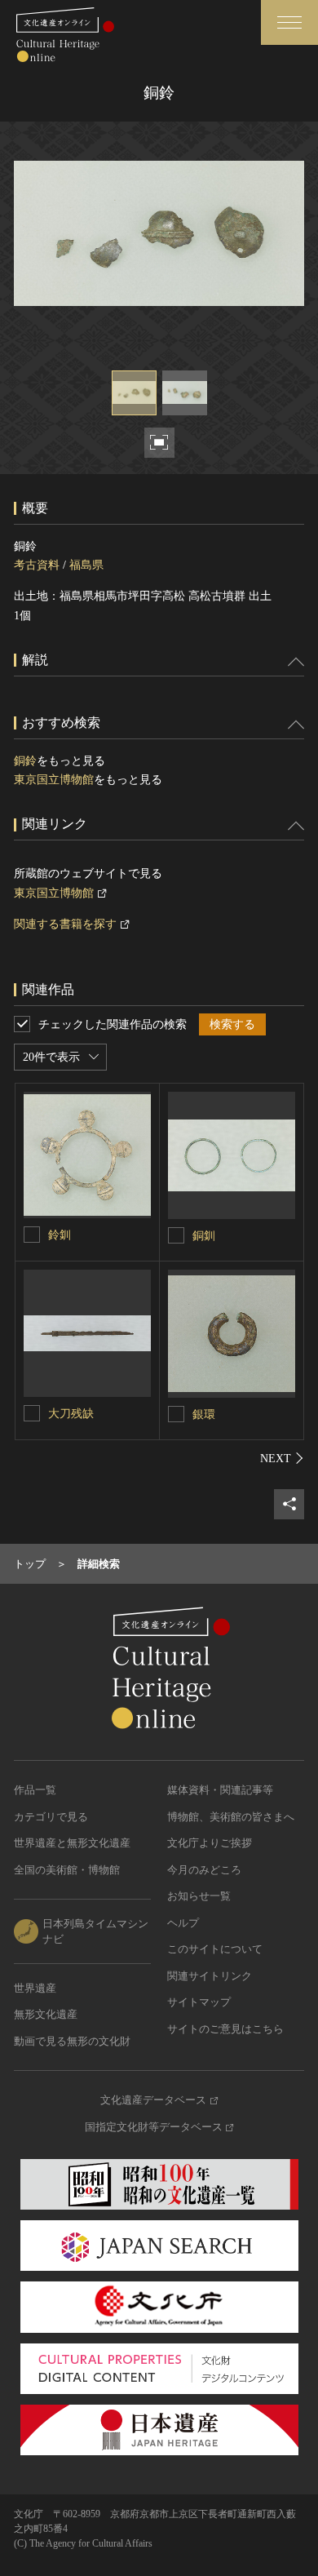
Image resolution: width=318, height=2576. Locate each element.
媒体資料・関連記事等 (220, 1790)
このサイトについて (215, 1949)
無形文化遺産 (46, 2014)
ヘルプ (183, 1923)
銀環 (204, 1414)
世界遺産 (35, 1988)
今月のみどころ (204, 1870)
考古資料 (37, 565)
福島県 (86, 565)
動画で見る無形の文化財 (72, 2041)
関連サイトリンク (210, 1976)
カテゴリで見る (51, 1817)
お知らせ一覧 (199, 1896)
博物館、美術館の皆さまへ (231, 1817)
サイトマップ (199, 2002)
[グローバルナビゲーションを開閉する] (289, 22)
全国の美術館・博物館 (67, 1870)
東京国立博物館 (54, 780)
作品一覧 (35, 1790)
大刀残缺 (71, 1414)
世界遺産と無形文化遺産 (72, 1843)
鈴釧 (60, 1235)
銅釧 (204, 1236)
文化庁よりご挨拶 (210, 1843)
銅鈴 (25, 761)
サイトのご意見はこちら (225, 2029)
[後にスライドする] (282, 1458)
